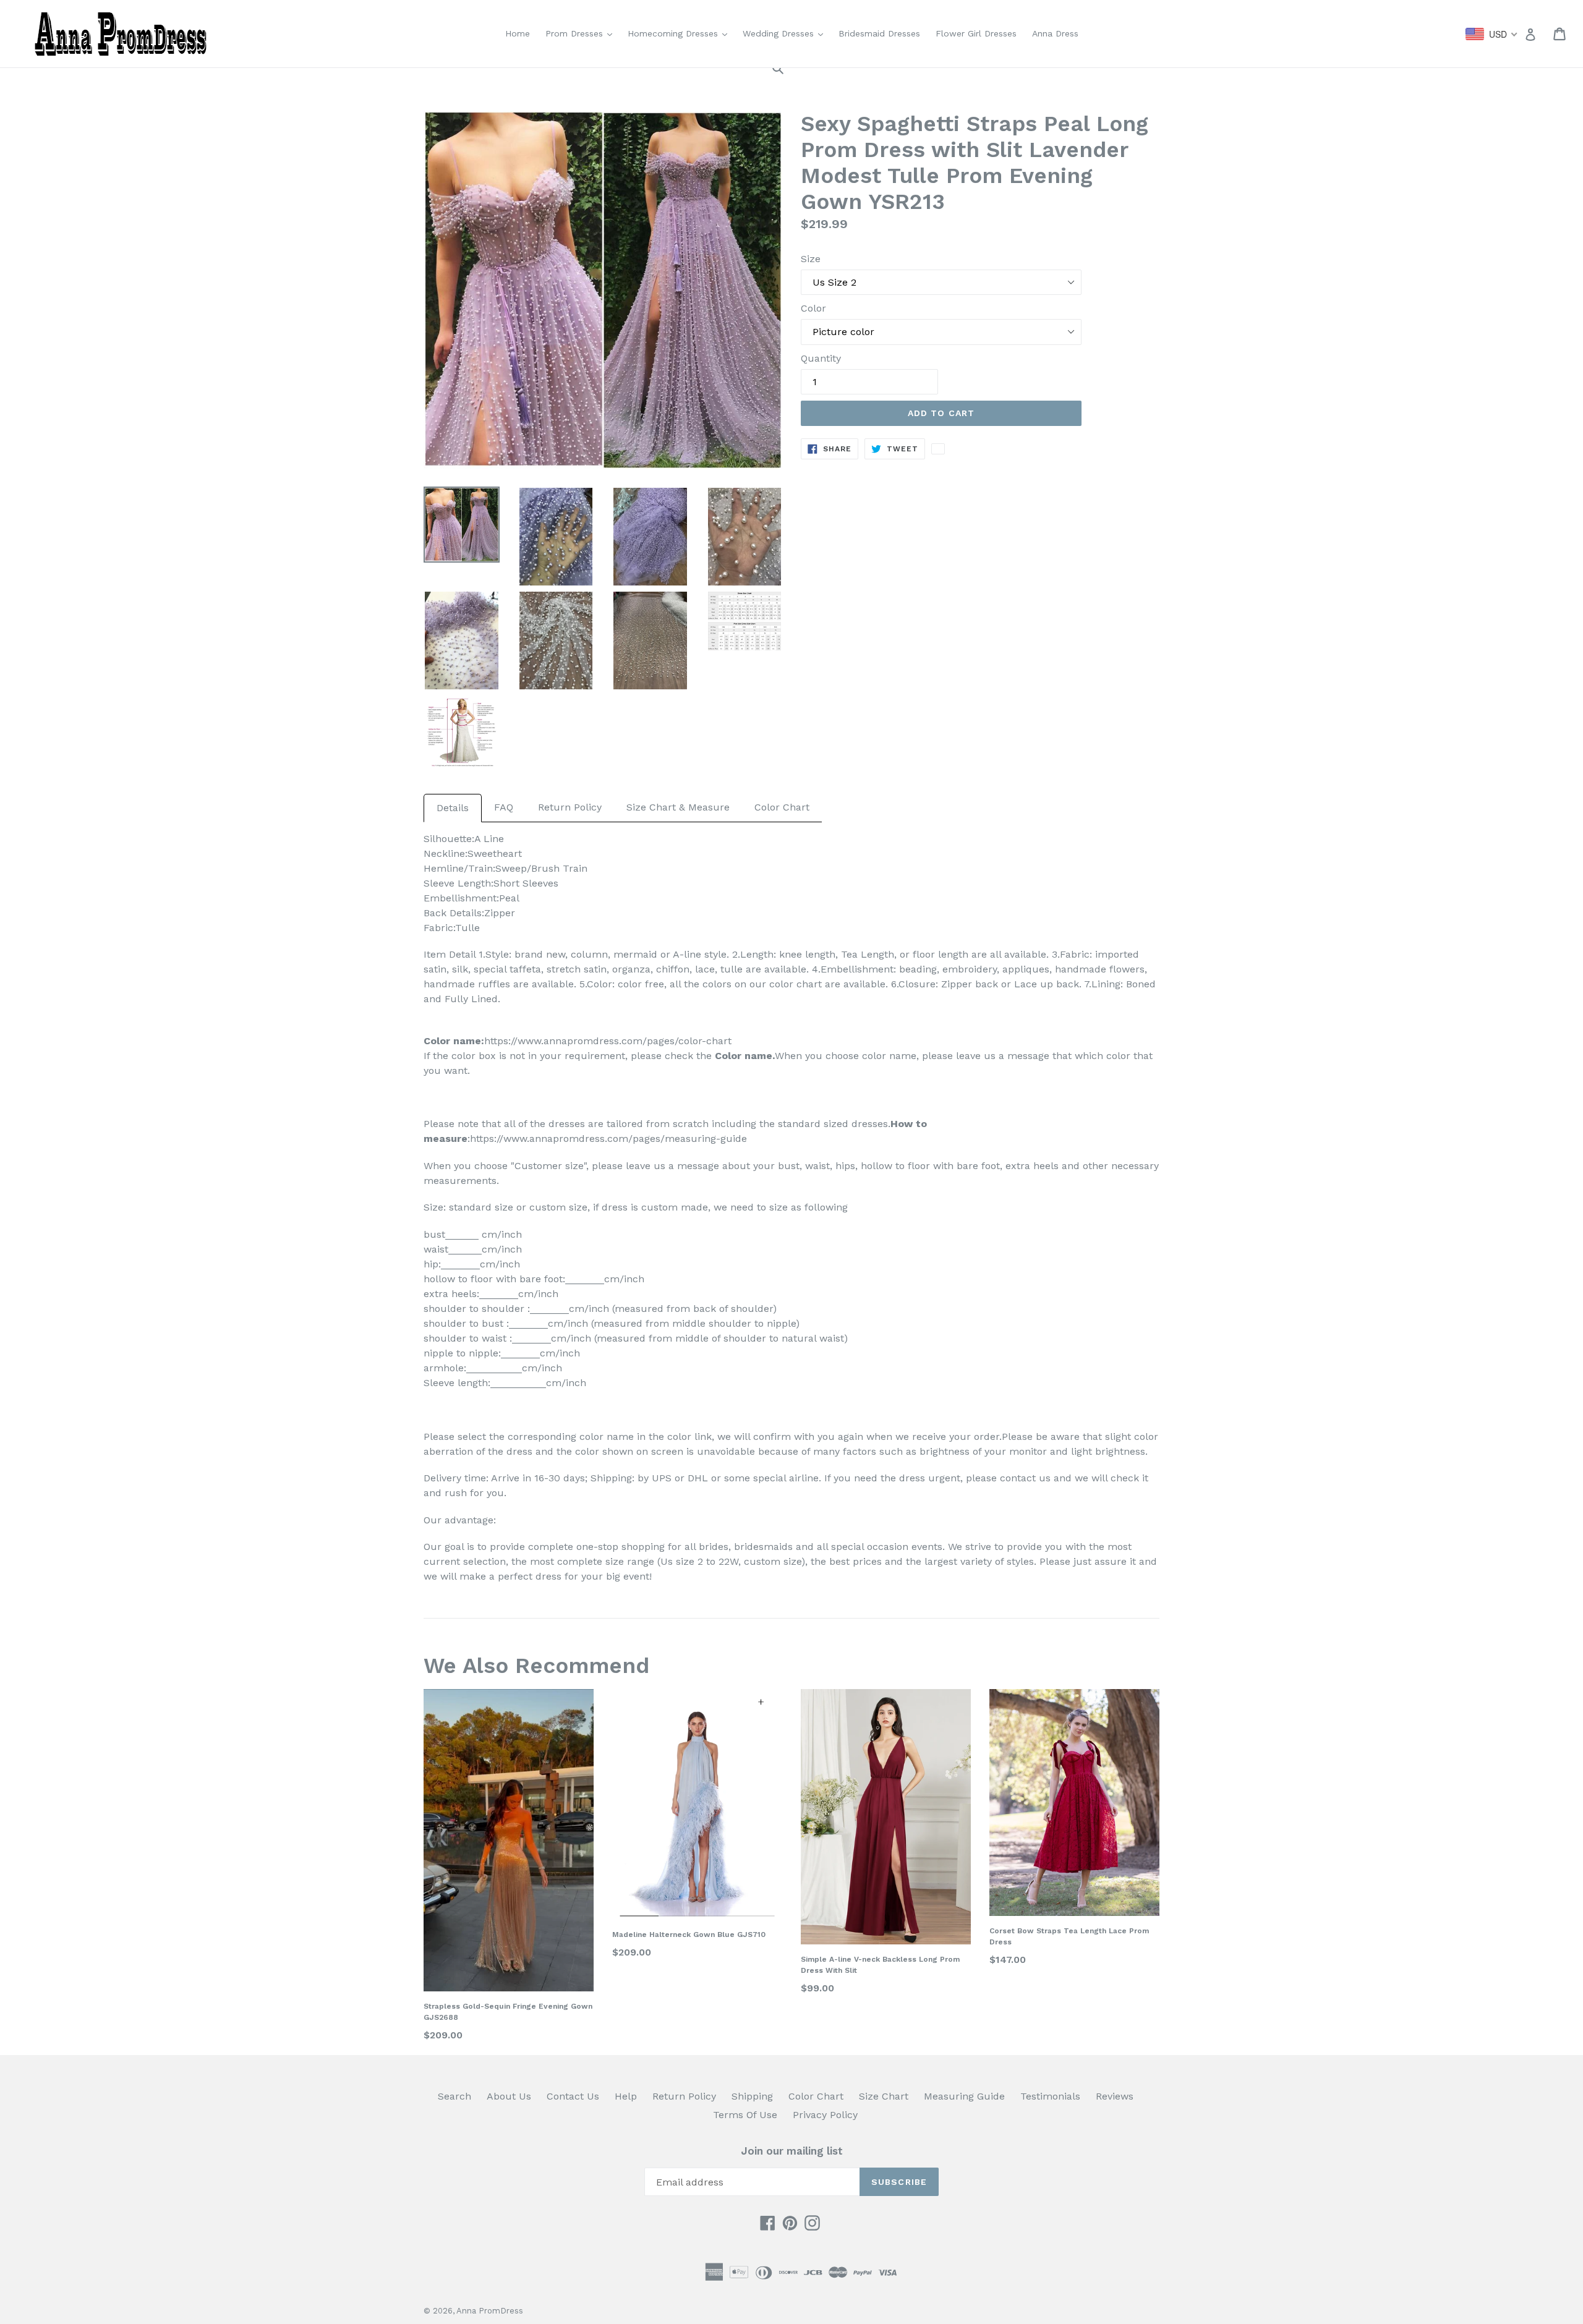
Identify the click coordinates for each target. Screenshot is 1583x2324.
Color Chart (782, 807)
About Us (509, 2096)
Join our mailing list (792, 2151)
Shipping (752, 2096)
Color (813, 308)
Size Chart (884, 2096)
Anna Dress (1055, 33)
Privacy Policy (825, 2115)
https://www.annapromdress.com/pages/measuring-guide (608, 1139)
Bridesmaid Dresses (879, 33)
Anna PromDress (490, 2311)
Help (626, 2096)
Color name (744, 1056)
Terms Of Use (745, 2115)
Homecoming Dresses (681, 33)
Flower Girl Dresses (976, 33)
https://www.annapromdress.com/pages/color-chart (608, 1041)
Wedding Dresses (786, 33)
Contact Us (573, 2096)
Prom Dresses (582, 33)
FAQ (504, 807)
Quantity (821, 358)
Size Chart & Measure (678, 807)
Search (454, 2096)
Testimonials (1050, 2096)
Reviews (1115, 2096)
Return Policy (570, 807)
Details (453, 808)
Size (811, 259)
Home (518, 33)
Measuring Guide (964, 2096)
